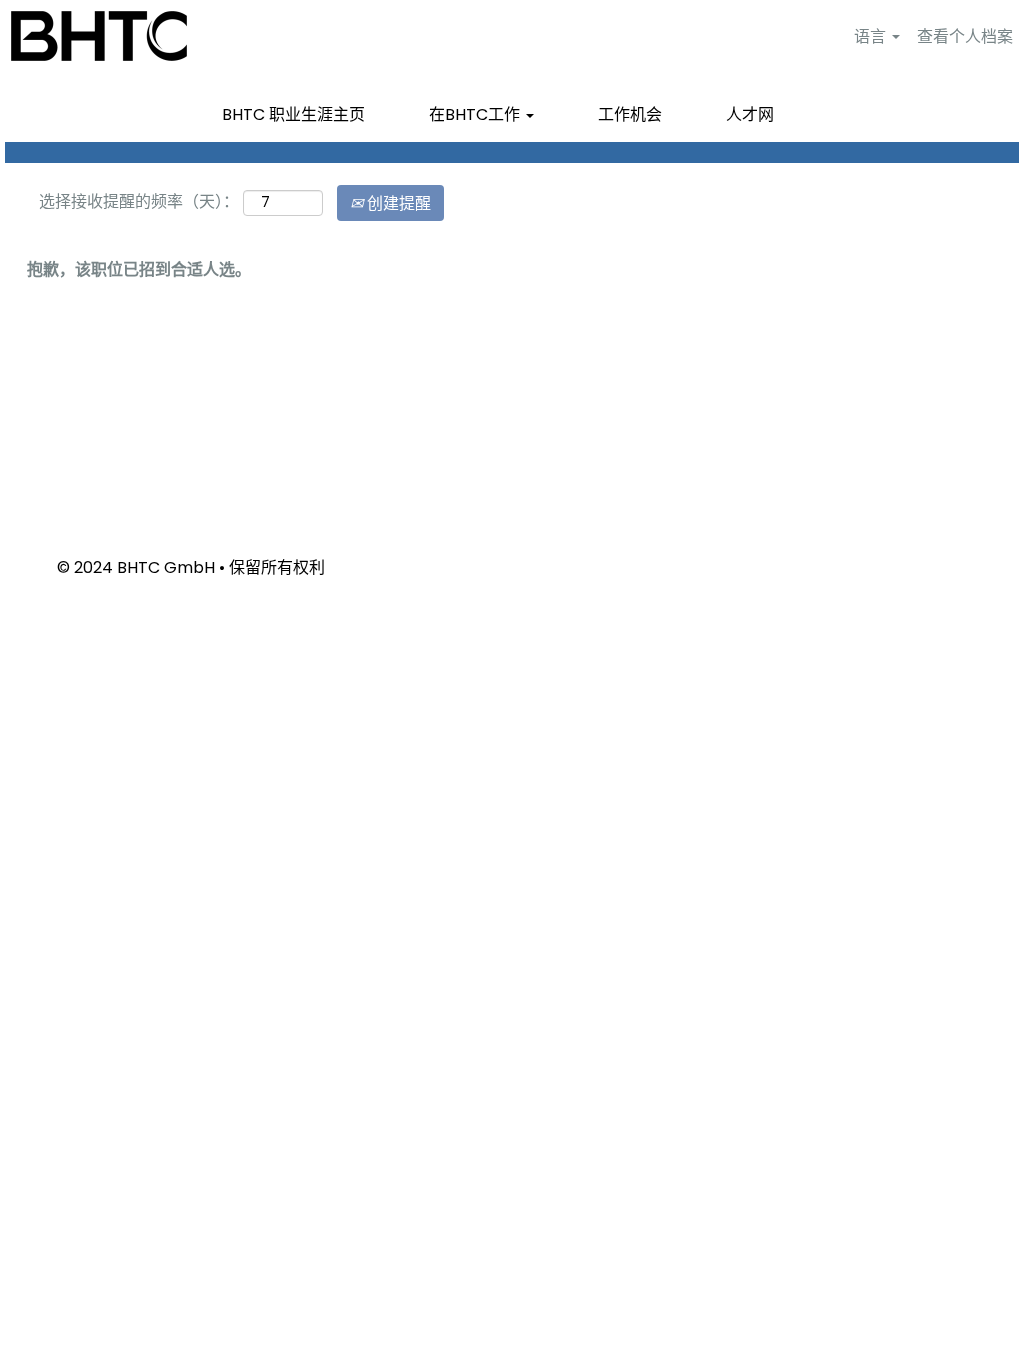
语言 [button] (872, 36)
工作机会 (630, 114)
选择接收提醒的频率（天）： (139, 201)
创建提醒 (397, 203)
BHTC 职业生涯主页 (293, 114)
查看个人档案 (965, 36)
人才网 (750, 114)
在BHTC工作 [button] (476, 114)
